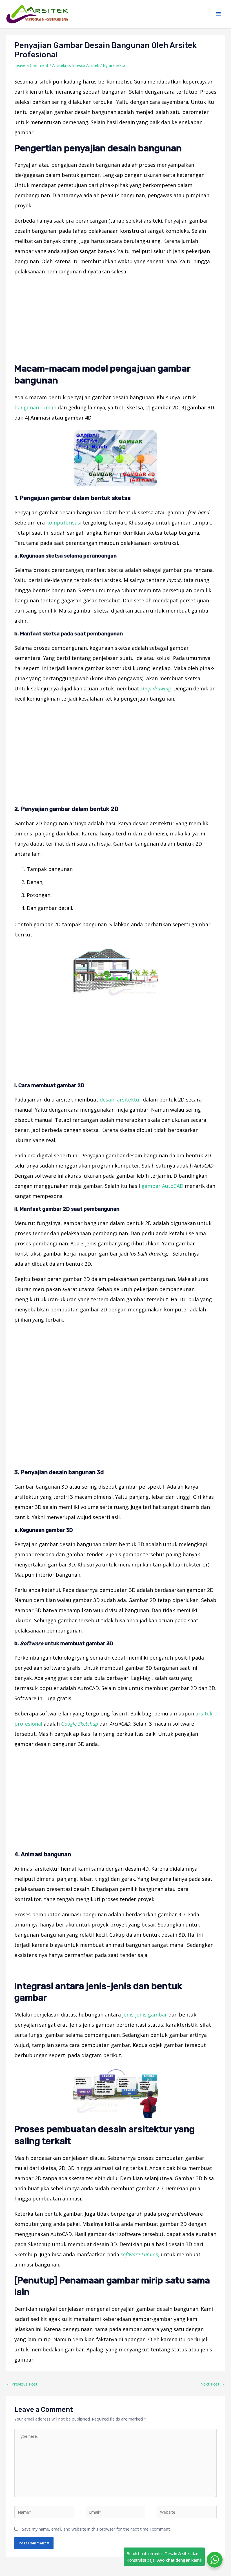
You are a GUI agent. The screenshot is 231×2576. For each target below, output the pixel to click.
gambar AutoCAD (162, 1186)
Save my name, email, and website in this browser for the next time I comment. (96, 2529)
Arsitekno (61, 65)
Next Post (213, 2384)
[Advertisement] (115, 321)
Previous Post (22, 2384)
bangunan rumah (35, 407)
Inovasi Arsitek (86, 65)
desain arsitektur (121, 1100)
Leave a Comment (31, 65)
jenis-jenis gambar (145, 2015)
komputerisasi (64, 523)
